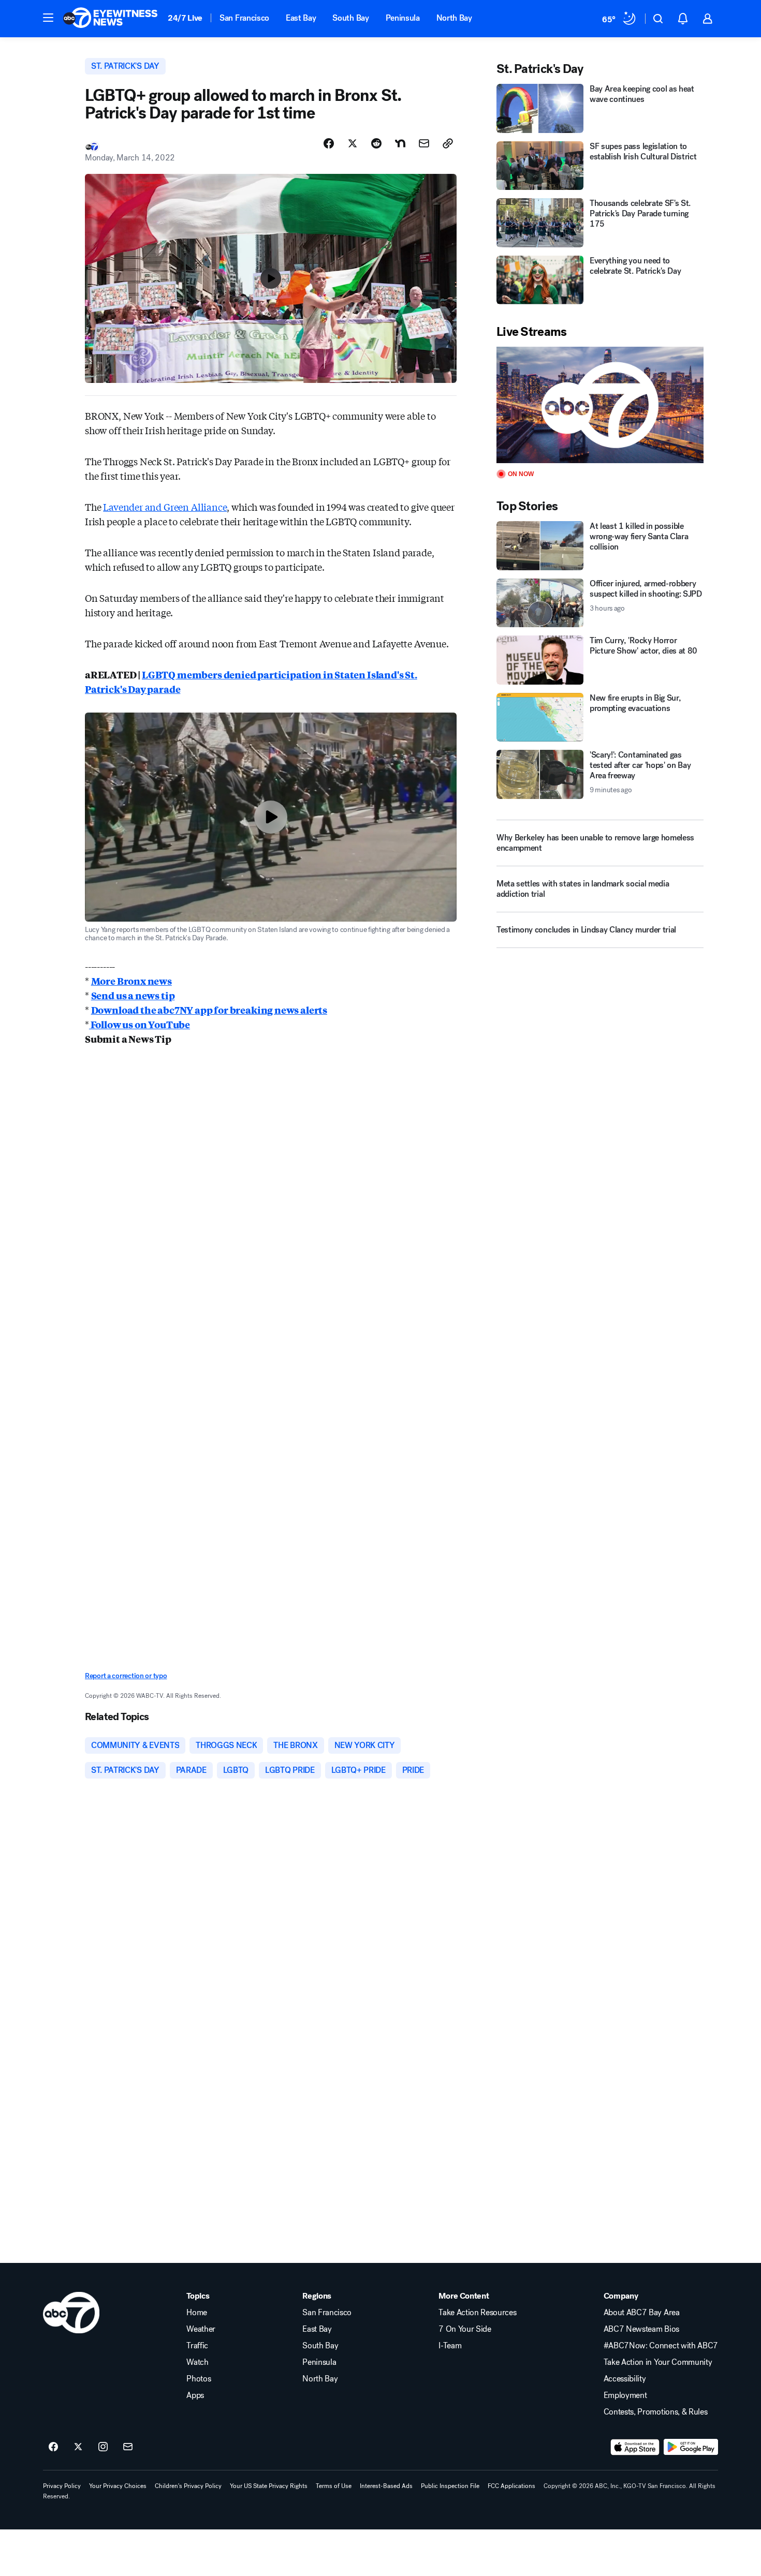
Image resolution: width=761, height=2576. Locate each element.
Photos (199, 2379)
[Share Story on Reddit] (376, 143)
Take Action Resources (477, 2313)
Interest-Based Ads (386, 2486)
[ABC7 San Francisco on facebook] (53, 2447)
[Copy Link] (448, 143)
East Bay (301, 18)
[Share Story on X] (353, 143)
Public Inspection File (450, 2486)
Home (197, 2313)
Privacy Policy (62, 2486)
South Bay (350, 18)
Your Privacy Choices (118, 2486)
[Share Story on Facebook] (329, 143)
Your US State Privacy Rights (269, 2486)
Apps (195, 2395)
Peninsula (403, 18)
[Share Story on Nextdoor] (400, 143)
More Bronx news (131, 981)
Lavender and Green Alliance (165, 507)
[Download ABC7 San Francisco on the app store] (635, 2447)
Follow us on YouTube (140, 1024)
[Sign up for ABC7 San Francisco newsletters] (128, 2447)
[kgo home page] (71, 2313)
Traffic (197, 2346)
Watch (197, 2362)
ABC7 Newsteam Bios (641, 2329)
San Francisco (244, 18)
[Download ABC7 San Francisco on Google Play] (691, 2447)
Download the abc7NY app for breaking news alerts (209, 1010)
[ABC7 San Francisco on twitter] (78, 2447)
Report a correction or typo (126, 1676)
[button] (48, 18)
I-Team (450, 2346)
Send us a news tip (133, 995)
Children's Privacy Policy (188, 2486)
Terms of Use (334, 2486)
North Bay (454, 18)
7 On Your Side (465, 2329)
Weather (201, 2329)
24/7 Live (185, 18)
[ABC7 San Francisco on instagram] (103, 2447)
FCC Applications (511, 2486)
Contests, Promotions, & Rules (656, 2412)
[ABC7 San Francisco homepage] (110, 19)
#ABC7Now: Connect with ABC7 (661, 2346)
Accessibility (625, 2379)
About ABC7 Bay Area (642, 2313)
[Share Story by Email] (424, 143)
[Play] (600, 405)
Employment (625, 2395)
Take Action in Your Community (658, 2362)
